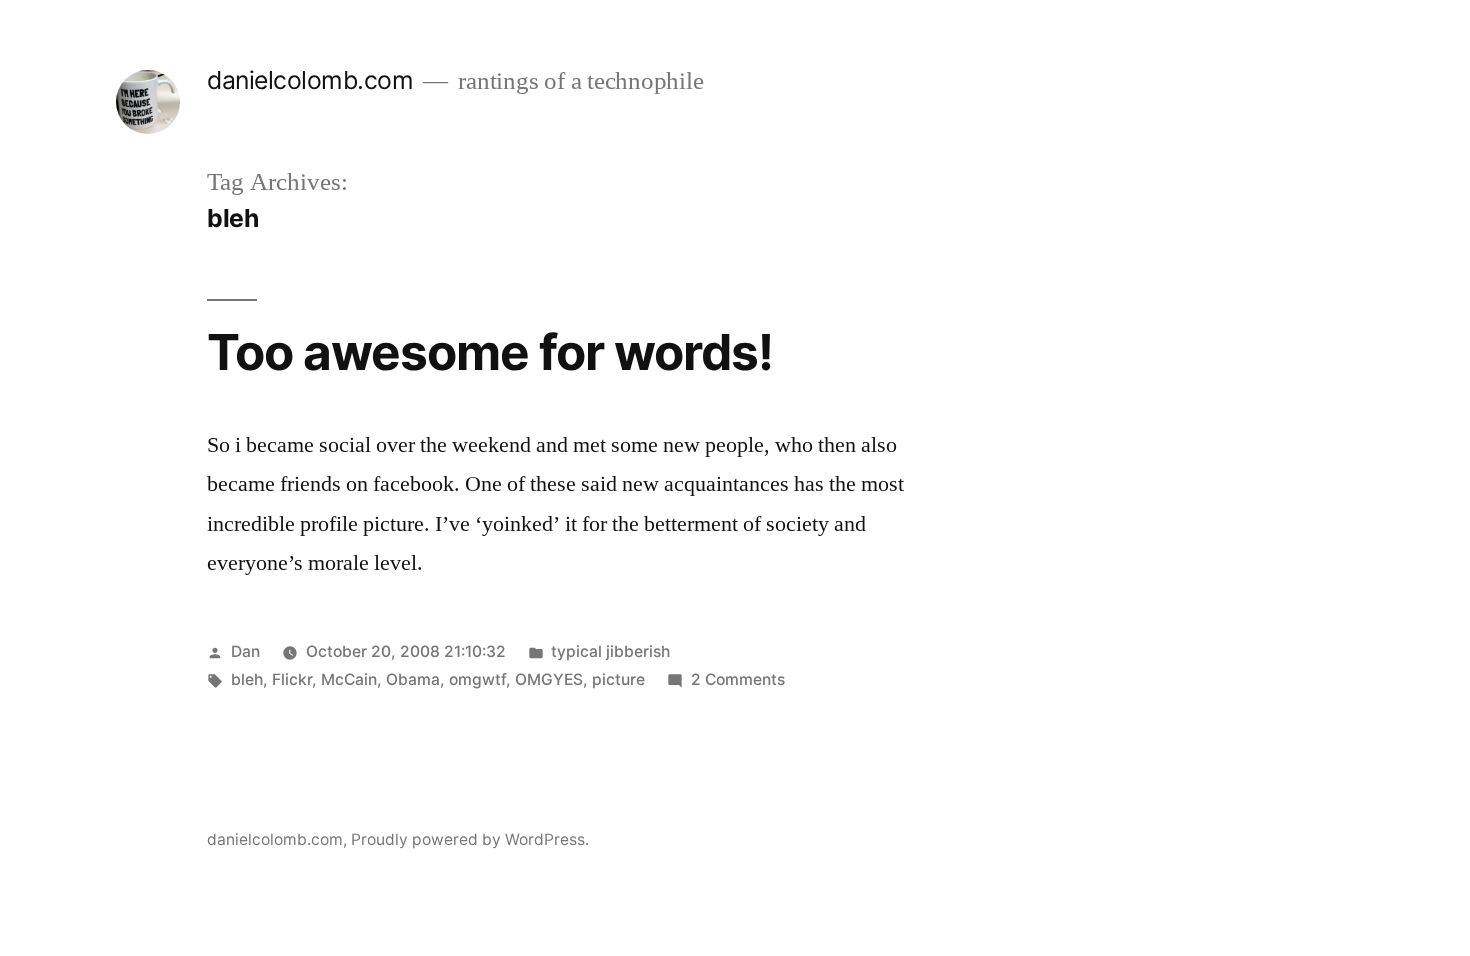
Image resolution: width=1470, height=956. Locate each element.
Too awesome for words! (490, 352)
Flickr (292, 679)
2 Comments (738, 679)
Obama (413, 679)
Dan (245, 651)
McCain (349, 679)
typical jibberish (610, 651)
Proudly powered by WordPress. (470, 839)
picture (618, 679)
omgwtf (477, 679)
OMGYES (549, 679)
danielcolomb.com (310, 80)
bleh (247, 679)
